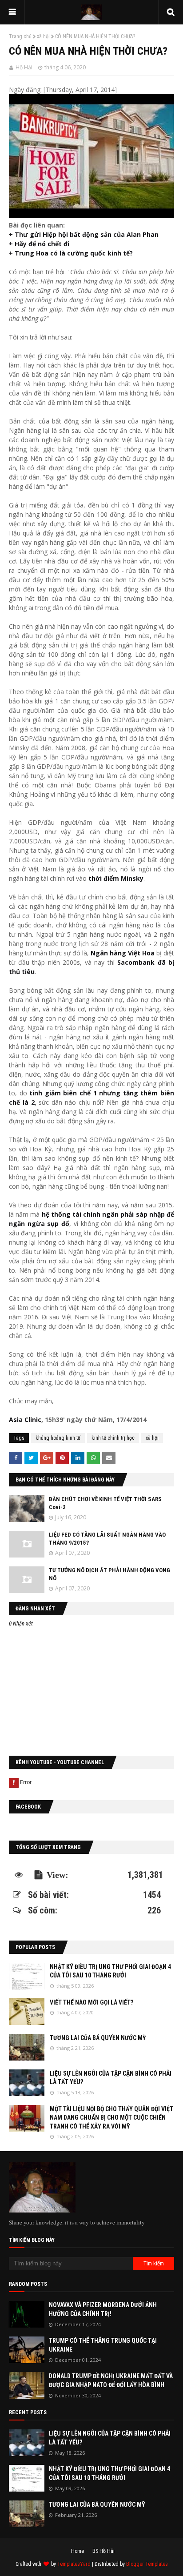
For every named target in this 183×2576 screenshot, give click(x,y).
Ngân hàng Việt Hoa (123, 953)
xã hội (43, 36)
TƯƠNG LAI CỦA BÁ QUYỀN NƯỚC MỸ (98, 2038)
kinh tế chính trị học (113, 1438)
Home (78, 2551)
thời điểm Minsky (116, 878)
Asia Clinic (25, 1420)
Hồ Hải (24, 67)
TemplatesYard (74, 2564)
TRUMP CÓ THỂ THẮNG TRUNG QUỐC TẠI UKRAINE (103, 2345)
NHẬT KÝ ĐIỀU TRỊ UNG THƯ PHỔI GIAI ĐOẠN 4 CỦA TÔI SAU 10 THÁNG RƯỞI (110, 1971)
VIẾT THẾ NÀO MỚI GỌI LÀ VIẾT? (91, 2002)
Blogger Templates (147, 2564)
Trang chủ (20, 36)
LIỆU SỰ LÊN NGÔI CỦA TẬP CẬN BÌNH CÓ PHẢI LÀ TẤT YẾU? (111, 2078)
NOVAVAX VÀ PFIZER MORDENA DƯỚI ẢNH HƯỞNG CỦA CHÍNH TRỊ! (103, 2309)
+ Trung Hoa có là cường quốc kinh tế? (71, 253)
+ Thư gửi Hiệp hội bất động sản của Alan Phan (84, 234)
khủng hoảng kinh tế (58, 1438)
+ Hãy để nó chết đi (39, 244)
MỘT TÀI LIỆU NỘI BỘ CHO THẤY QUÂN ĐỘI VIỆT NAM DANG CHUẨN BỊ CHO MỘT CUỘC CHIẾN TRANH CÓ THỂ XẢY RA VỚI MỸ (111, 2118)
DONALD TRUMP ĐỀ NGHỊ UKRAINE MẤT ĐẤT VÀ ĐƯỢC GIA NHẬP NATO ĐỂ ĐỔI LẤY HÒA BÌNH (111, 2380)
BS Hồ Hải (103, 2551)
